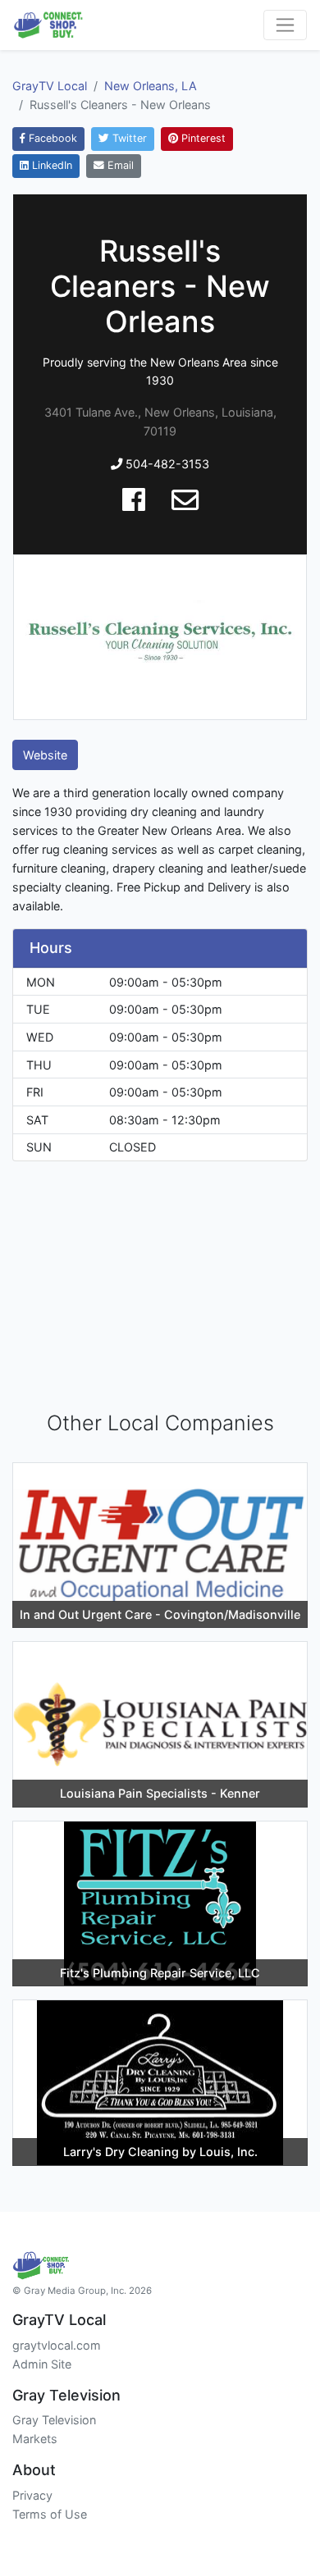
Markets (35, 2439)
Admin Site (42, 2364)
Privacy (32, 2495)
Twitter (128, 138)
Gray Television (54, 2420)
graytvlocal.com (57, 2345)
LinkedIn (50, 165)
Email (119, 165)
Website (45, 755)
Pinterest (202, 138)
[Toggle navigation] (285, 25)
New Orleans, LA (151, 86)
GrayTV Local (50, 86)
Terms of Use (50, 2514)
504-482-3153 (166, 464)
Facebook (51, 138)
